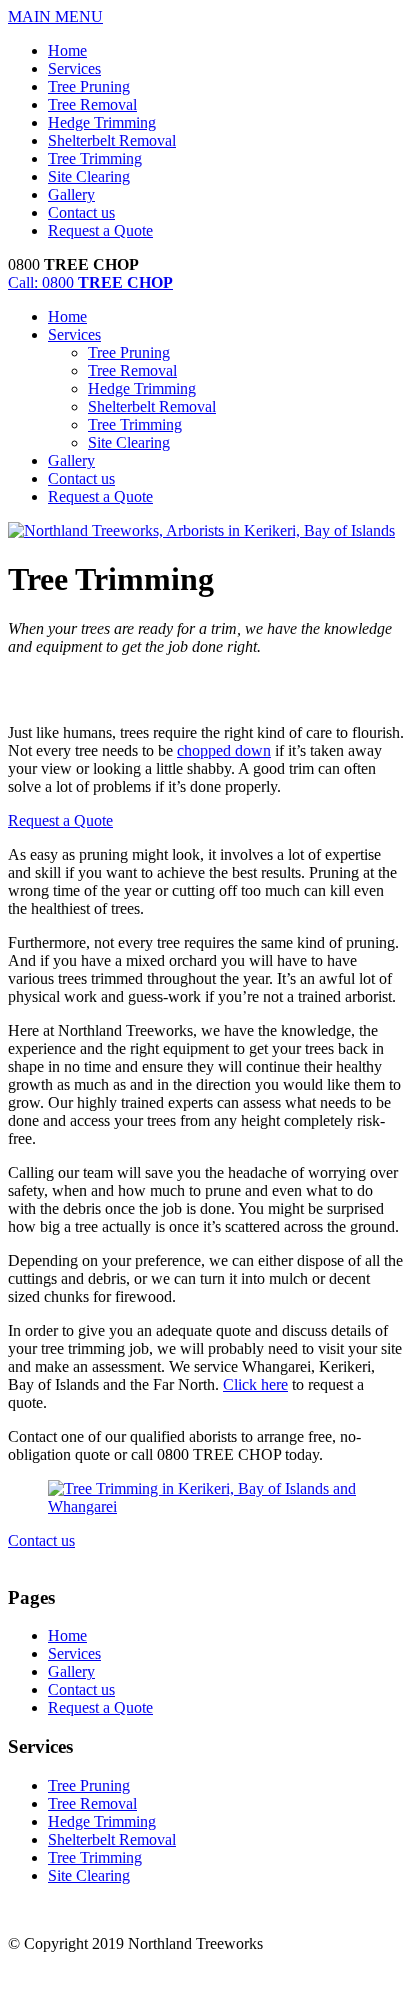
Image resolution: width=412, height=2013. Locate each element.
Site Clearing (89, 176)
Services (74, 68)
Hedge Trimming (102, 122)
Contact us (81, 212)
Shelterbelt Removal (112, 140)
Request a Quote (100, 230)
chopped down (224, 750)
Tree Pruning (89, 86)
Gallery (71, 194)
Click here (255, 1384)
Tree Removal (92, 104)
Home (67, 50)
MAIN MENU (55, 16)
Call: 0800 (90, 282)
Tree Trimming (95, 158)
